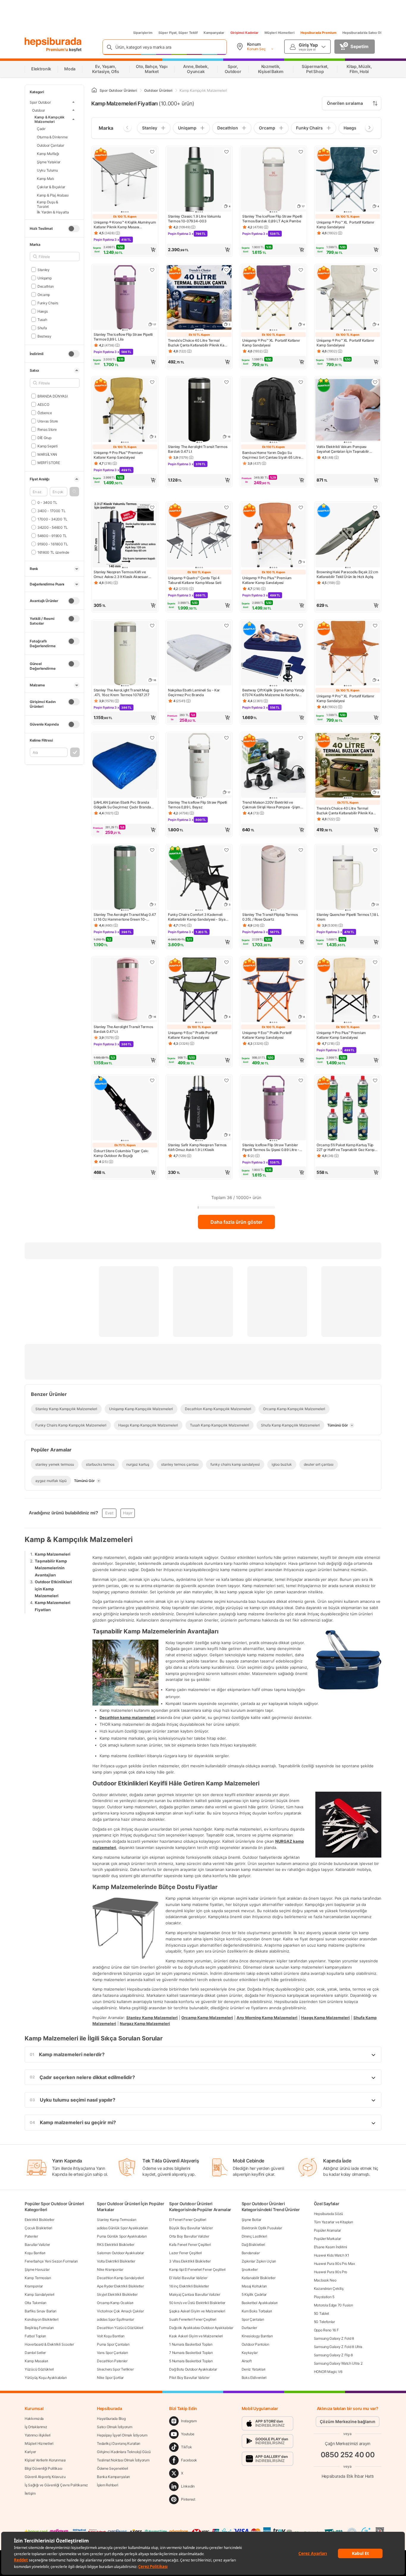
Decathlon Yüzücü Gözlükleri (120, 2328)
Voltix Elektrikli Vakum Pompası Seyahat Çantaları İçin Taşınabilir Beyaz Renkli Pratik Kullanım (343, 449)
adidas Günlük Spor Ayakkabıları (122, 2228)
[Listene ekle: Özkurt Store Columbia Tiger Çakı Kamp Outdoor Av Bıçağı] (152, 1080)
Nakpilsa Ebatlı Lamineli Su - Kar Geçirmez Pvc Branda (194, 692)
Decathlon (46, 286)
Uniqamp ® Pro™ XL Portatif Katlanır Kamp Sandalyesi (345, 225)
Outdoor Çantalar (51, 145)
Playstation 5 (324, 2297)
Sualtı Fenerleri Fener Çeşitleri (193, 2319)
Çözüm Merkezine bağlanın (348, 2421)
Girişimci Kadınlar (244, 33)
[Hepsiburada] (53, 42)
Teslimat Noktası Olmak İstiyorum (123, 2460)
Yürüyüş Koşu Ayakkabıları (46, 2378)
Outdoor (38, 110)
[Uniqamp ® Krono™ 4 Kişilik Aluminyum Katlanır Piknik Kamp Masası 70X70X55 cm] (125, 180)
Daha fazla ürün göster (236, 1222)
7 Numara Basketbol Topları (191, 2353)
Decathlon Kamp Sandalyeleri (120, 2278)
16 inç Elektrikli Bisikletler (189, 2286)
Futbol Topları (35, 2336)
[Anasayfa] (94, 90)
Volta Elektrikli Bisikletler (116, 2261)
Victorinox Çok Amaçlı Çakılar (120, 2311)
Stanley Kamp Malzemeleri (152, 2017)
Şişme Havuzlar (37, 2269)
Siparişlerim (143, 33)
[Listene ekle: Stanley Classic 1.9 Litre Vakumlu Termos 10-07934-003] (226, 152)
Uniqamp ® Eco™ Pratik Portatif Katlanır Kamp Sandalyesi (193, 1035)
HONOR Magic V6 (328, 2372)
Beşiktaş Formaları (39, 2328)
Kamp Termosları (38, 2278)
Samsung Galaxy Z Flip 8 (333, 2355)
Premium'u (58, 49)
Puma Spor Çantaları (113, 2344)
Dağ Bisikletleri (253, 2245)
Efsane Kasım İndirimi (331, 2247)
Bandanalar (251, 2253)
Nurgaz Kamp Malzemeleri (145, 2024)
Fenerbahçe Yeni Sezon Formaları (51, 2261)
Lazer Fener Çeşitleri (185, 2253)
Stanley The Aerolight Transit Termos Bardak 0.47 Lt (198, 449)
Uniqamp (45, 278)
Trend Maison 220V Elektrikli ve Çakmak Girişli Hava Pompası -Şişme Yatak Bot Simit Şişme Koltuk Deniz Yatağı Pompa (272, 805)
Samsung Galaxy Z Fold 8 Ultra (338, 2347)
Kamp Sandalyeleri (40, 2294)
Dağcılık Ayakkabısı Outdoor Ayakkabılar (201, 2328)
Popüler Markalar (327, 2239)
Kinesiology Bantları (257, 2336)
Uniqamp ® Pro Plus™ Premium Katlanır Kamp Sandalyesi (118, 455)
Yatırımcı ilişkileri (38, 2435)
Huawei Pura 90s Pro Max (334, 2264)
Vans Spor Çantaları (112, 2353)
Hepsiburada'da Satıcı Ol (362, 33)
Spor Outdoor (40, 102)
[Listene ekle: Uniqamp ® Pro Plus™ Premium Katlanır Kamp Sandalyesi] (152, 382)
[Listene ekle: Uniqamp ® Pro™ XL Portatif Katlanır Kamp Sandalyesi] (375, 152)
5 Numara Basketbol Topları (191, 2361)
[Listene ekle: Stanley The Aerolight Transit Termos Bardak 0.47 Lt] (226, 382)
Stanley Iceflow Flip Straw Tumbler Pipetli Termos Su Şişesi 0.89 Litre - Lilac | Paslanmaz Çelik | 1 (271, 1147)
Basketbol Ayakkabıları (260, 2303)
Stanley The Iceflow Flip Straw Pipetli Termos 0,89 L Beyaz (198, 805)
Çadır (41, 128)
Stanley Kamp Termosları (117, 2220)
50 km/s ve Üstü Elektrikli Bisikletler (197, 2303)
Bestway (44, 336)
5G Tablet (321, 2313)
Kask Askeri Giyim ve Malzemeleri (196, 2336)
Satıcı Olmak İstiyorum (114, 2427)
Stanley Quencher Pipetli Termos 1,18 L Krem (348, 917)
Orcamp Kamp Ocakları (115, 2303)
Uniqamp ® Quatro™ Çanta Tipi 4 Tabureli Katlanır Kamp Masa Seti (195, 580)
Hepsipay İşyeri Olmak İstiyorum (122, 2435)
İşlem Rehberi (107, 2485)
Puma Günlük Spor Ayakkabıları (122, 2236)
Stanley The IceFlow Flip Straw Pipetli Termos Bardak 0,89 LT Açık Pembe (272, 219)
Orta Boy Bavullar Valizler (189, 2236)
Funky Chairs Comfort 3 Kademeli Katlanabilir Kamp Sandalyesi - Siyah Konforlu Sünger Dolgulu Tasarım (198, 917)
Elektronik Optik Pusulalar (262, 2228)
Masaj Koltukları (254, 2286)
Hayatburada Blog (111, 2419)
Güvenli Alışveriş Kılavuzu (45, 2477)
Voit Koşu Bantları (111, 2336)
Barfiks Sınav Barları (41, 2311)
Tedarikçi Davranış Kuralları (119, 2443)
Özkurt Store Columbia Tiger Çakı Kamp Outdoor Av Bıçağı (121, 1153)
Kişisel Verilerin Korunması (45, 2460)
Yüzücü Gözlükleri (39, 2369)
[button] (74, 492)
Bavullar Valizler (37, 2245)
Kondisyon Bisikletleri (41, 2319)
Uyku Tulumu (47, 170)
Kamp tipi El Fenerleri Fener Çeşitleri (197, 2269)
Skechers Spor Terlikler (115, 2369)
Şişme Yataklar (49, 162)
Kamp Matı (45, 178)
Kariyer (30, 2452)
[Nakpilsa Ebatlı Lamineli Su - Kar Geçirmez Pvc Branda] (199, 654)
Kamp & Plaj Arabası (53, 195)
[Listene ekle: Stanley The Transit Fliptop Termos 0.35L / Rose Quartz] (301, 850)
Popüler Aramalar (327, 2230)
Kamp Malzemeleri (53, 1554)
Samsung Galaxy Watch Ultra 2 (338, 2363)
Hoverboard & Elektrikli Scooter (49, 2344)
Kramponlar (34, 2286)
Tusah (42, 319)
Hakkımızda (34, 2419)
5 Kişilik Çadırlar (254, 2294)
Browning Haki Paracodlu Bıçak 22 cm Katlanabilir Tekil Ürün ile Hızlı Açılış (347, 574)
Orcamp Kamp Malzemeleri (207, 2017)
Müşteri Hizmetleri (280, 33)
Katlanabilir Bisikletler (259, 2278)
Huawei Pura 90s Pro (331, 2272)
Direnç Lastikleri (254, 2236)
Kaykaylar (250, 2353)
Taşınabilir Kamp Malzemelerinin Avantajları (51, 1568)
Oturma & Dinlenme (52, 137)
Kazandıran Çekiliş (329, 2288)
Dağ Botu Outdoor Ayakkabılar (193, 2369)
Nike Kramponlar (110, 2269)
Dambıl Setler (35, 2353)
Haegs (43, 311)
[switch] (74, 229)
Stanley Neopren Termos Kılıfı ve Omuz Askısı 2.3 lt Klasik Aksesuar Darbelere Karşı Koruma (121, 574)
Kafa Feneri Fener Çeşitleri (190, 2245)
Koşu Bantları (35, 2253)
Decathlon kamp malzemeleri (128, 1717)
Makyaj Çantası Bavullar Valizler (195, 2294)
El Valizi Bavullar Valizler (188, 2278)
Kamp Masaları (36, 2361)
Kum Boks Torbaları (257, 2311)
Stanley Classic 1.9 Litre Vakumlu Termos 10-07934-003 (194, 219)
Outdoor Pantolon (255, 2344)
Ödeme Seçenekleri (112, 2468)
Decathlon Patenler (112, 2361)
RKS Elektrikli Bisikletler (115, 2245)
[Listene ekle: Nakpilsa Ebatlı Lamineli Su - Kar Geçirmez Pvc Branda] (226, 626)
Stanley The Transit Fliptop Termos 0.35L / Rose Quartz (270, 917)
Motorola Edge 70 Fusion (333, 2305)
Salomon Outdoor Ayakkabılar (120, 2253)
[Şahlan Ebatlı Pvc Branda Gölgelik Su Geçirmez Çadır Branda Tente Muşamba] (125, 766)
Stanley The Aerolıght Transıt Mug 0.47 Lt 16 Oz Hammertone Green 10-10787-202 (125, 917)
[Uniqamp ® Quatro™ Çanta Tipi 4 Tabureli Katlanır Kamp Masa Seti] (199, 536)
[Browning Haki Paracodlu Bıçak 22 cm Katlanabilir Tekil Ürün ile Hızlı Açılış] (348, 536)
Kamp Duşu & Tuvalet (48, 204)
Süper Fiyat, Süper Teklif (178, 33)
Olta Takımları (36, 2303)
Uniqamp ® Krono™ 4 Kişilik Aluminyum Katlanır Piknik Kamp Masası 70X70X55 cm (125, 225)
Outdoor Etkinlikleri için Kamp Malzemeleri (53, 1589)
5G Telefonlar (324, 2322)
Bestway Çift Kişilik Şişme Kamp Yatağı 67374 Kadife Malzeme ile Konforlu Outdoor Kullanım (273, 693)
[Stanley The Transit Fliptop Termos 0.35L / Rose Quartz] (273, 878)
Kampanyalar (214, 33)
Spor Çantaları (253, 2319)
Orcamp (44, 294)
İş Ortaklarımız (36, 2427)
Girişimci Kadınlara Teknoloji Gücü (124, 2452)
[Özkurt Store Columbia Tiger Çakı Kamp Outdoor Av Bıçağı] (125, 1109)
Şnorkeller (250, 2269)
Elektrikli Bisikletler (39, 2220)
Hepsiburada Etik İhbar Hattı (348, 2476)
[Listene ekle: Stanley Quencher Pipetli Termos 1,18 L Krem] (375, 850)
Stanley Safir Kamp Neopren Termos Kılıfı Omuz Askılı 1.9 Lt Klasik (197, 1147)
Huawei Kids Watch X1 (332, 2255)
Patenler (31, 2236)
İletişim (30, 2493)
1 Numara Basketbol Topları (191, 2344)
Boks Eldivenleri (254, 2378)
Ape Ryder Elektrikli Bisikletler (120, 2286)
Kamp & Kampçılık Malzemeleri (49, 119)
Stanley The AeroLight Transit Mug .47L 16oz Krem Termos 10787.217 (122, 692)
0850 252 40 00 (348, 2455)
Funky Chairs (48, 303)
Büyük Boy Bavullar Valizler (191, 2228)
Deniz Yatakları (254, 2369)
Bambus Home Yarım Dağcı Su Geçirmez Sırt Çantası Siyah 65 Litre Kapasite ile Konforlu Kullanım (271, 455)
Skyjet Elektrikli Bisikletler (117, 2294)
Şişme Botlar (251, 2220)
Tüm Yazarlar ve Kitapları (333, 2222)
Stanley (44, 269)
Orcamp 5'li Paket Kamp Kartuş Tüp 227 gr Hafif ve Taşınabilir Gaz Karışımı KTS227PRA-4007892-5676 (347, 1147)
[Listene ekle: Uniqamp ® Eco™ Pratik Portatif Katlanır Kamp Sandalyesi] (226, 962)
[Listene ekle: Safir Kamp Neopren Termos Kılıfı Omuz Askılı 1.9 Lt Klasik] (226, 1080)
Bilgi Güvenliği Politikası (43, 2468)
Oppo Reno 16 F (326, 2330)
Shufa (42, 328)
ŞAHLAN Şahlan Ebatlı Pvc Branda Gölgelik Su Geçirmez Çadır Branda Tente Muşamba (122, 805)
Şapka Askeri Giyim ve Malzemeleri (197, 2311)
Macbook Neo (325, 2280)
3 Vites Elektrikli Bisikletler (190, 2261)
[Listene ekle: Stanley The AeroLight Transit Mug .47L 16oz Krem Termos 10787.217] (152, 626)
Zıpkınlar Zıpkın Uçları (259, 2261)
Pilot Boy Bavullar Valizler (189, 2378)
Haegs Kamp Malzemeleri (325, 2017)
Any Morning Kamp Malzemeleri (267, 2017)
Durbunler (249, 2328)
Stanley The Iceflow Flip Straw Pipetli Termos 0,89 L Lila (123, 337)
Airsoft (247, 2361)
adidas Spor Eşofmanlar (115, 2319)
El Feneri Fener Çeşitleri (188, 2220)
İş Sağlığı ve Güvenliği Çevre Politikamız (56, 2485)
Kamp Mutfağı (48, 153)
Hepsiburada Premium (318, 33)
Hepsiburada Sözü (328, 2214)
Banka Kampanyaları (113, 2477)
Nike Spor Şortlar (110, 2378)
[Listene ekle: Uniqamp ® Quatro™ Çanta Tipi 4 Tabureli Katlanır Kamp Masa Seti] (226, 507)
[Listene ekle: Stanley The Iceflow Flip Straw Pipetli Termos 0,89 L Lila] (152, 270)
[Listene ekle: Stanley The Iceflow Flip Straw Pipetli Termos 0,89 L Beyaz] (226, 738)
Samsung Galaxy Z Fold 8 (334, 2338)
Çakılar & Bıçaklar (51, 187)
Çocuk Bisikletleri (38, 2228)
